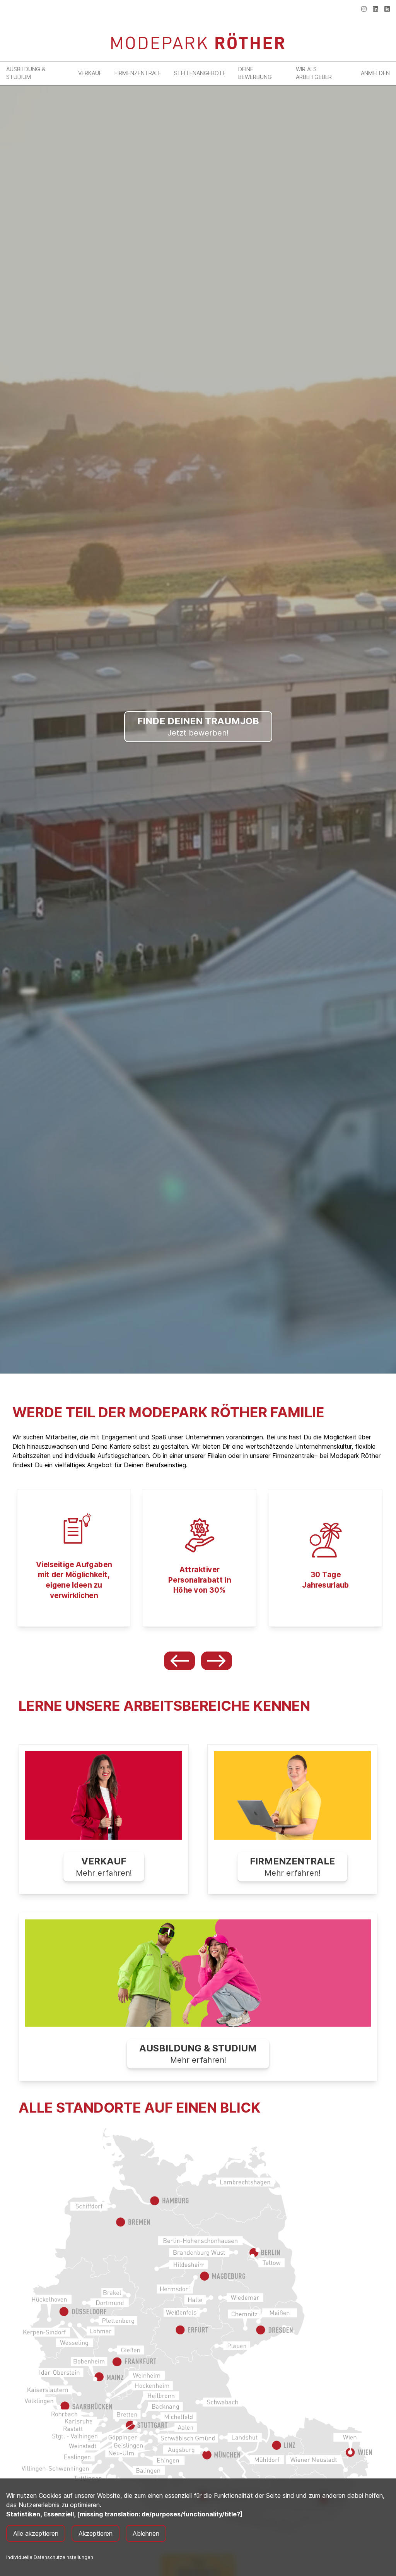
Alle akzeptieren (36, 2533)
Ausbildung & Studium (26, 73)
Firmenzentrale (138, 73)
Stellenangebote (200, 73)
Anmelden (375, 73)
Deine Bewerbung (255, 73)
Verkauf (90, 73)
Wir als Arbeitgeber (314, 73)
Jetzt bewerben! (198, 726)
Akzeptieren (96, 2533)
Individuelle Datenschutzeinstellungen (50, 2557)
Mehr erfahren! (104, 1867)
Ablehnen (146, 2533)
